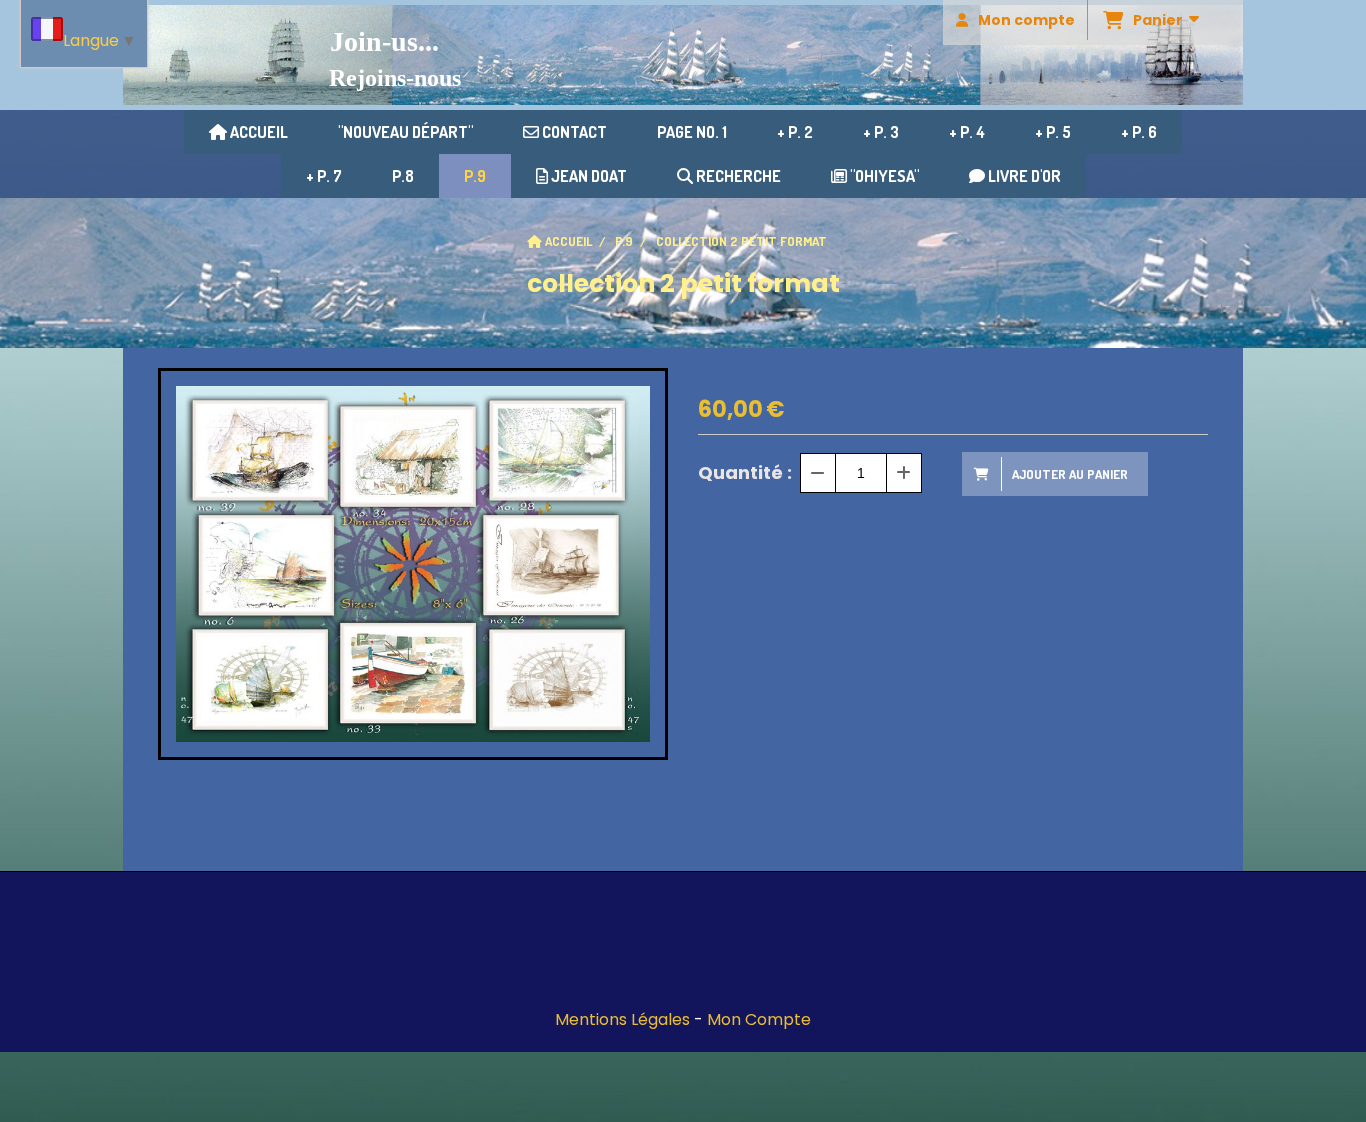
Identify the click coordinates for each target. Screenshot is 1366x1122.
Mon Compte (759, 1019)
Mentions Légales (622, 1019)
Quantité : (745, 472)
